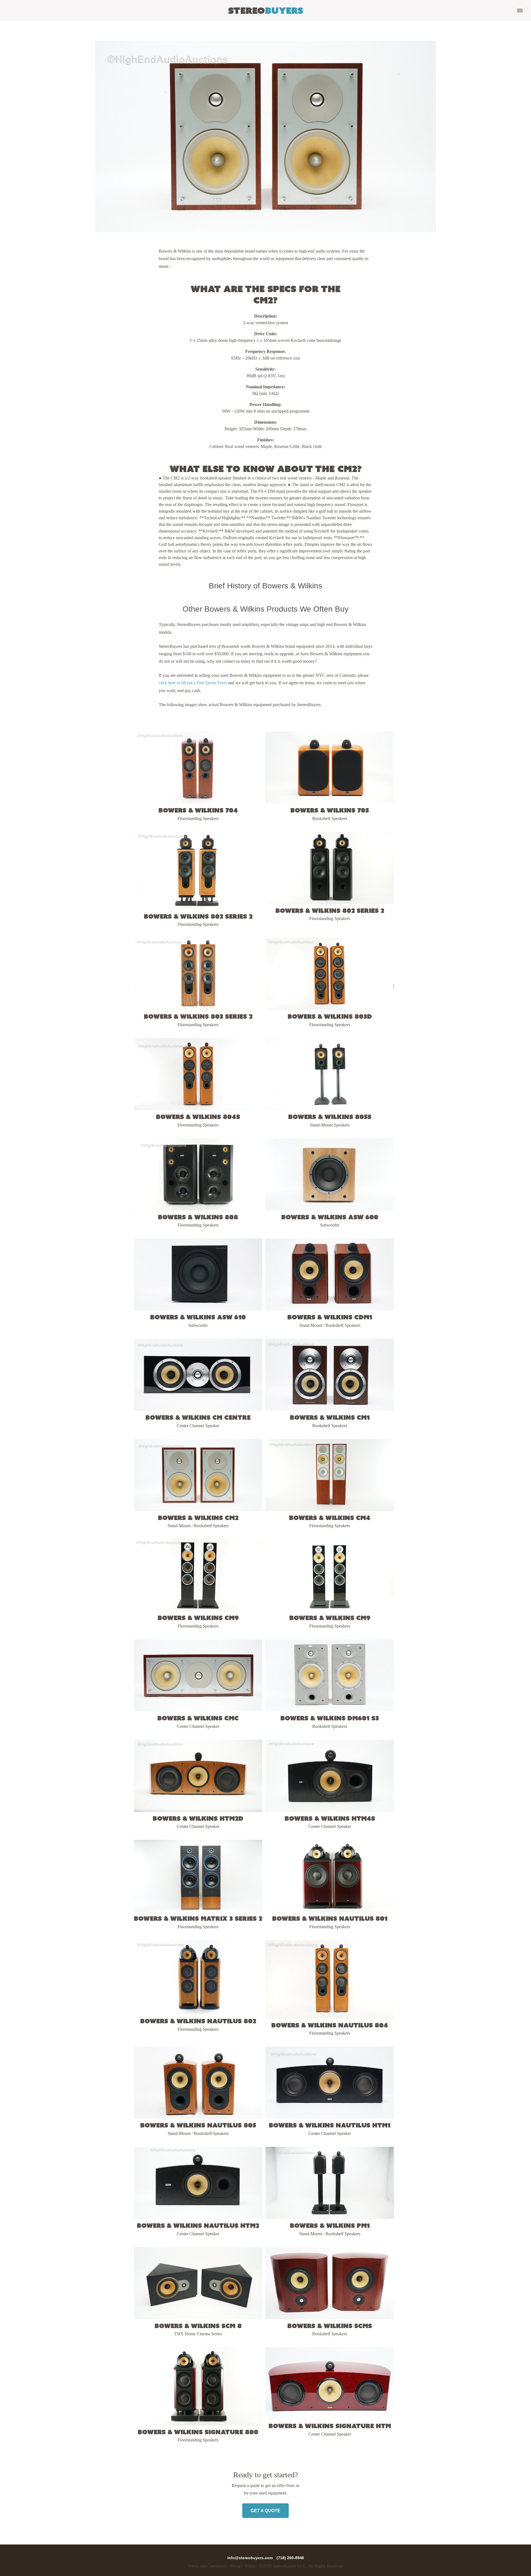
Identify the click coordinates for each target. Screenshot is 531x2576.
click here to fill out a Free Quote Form (193, 683)
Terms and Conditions (207, 2566)
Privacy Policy (243, 2566)
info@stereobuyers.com (251, 2558)
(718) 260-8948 (290, 2558)
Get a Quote (265, 2511)
